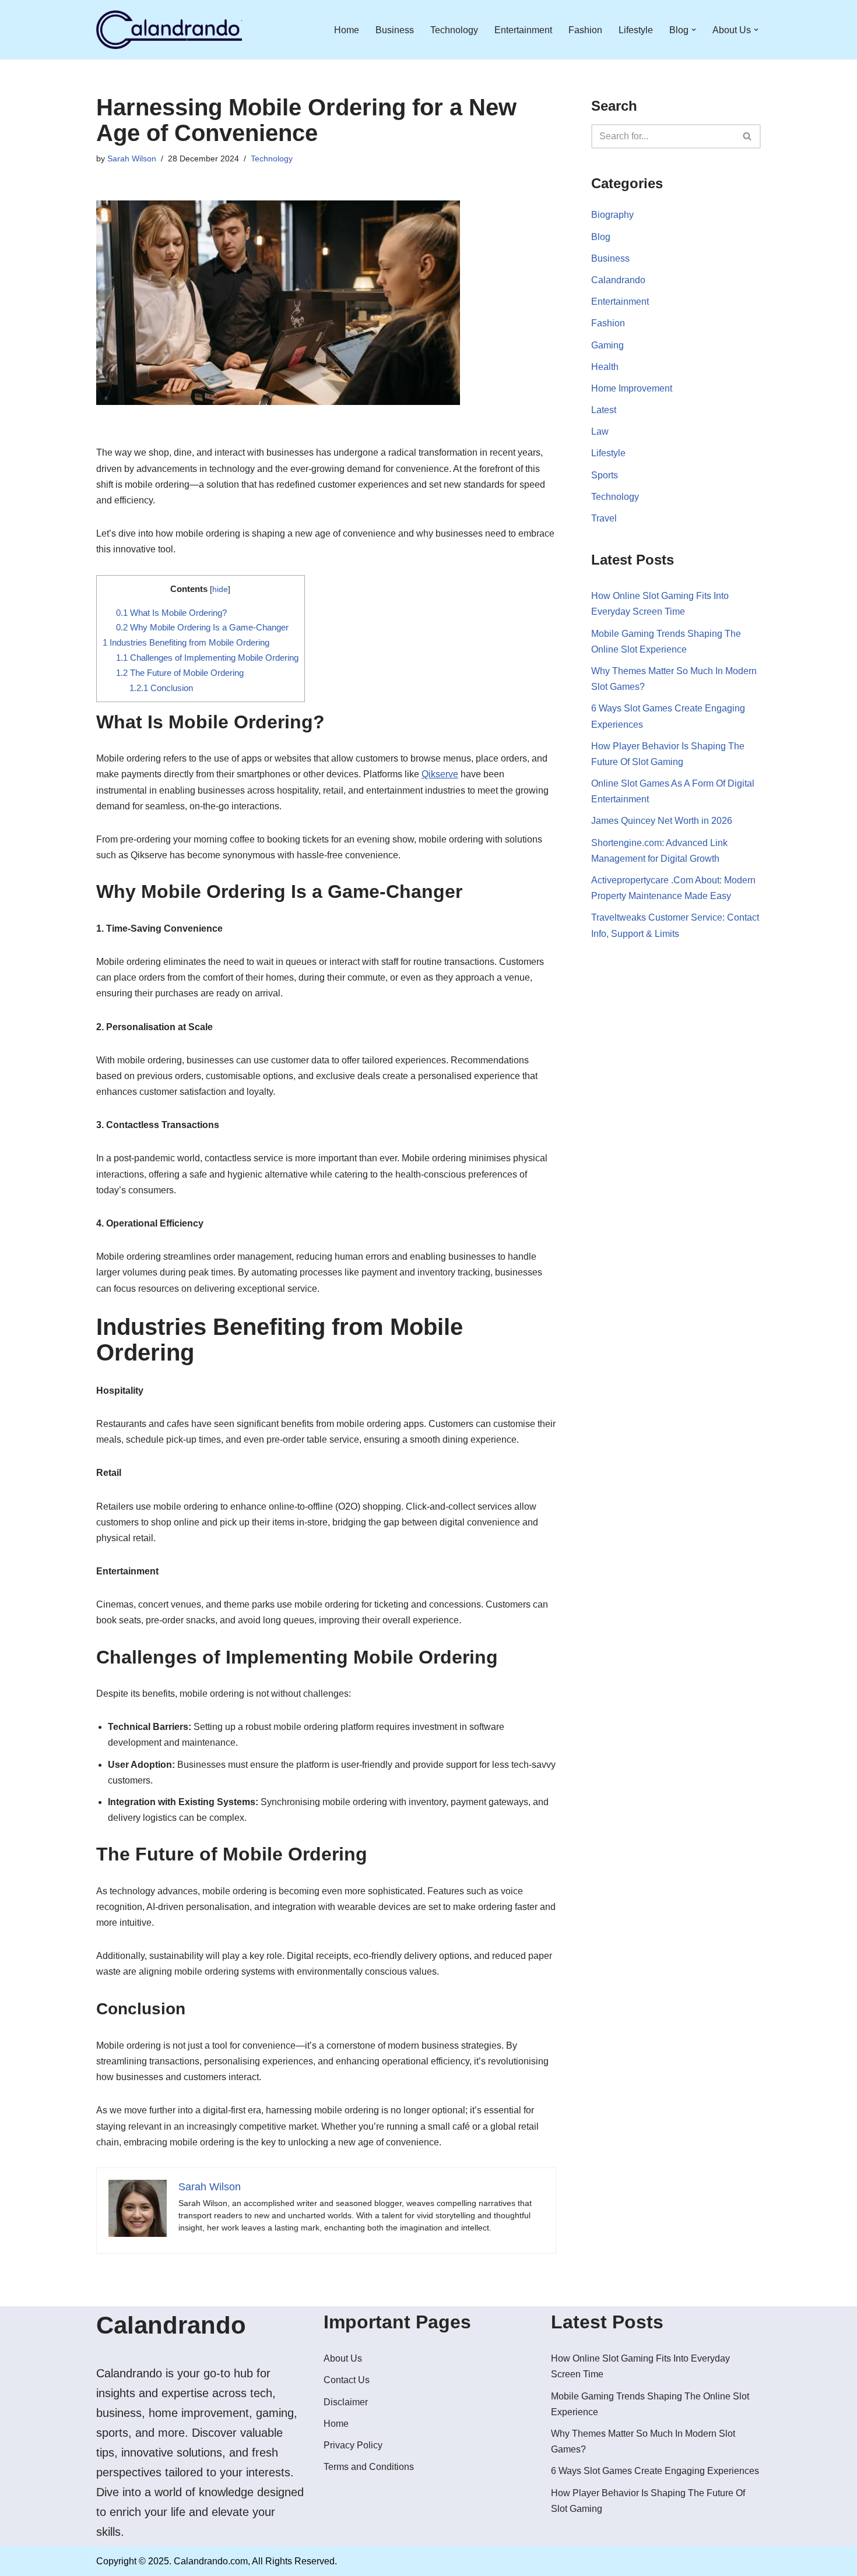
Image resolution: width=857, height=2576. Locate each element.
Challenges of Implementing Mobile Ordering (207, 658)
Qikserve (440, 774)
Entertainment (523, 30)
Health (605, 367)
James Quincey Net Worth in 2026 (662, 821)
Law (600, 431)
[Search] (748, 136)
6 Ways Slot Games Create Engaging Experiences (655, 2471)
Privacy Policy (353, 2445)
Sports (605, 475)
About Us (343, 2358)
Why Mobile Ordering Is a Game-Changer (202, 627)
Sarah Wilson (132, 158)
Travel (604, 518)
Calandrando (618, 280)
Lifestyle (636, 30)
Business (395, 30)
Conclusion (161, 688)
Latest (604, 410)
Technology (454, 30)
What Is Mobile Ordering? (171, 613)
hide (220, 589)
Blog (601, 237)
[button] (694, 30)
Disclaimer (346, 2402)
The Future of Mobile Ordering (180, 673)
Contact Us (347, 2380)
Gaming (607, 345)
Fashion (585, 30)
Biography (612, 215)
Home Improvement (632, 388)
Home (347, 30)
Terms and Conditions (369, 2467)
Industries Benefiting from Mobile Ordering (186, 642)
